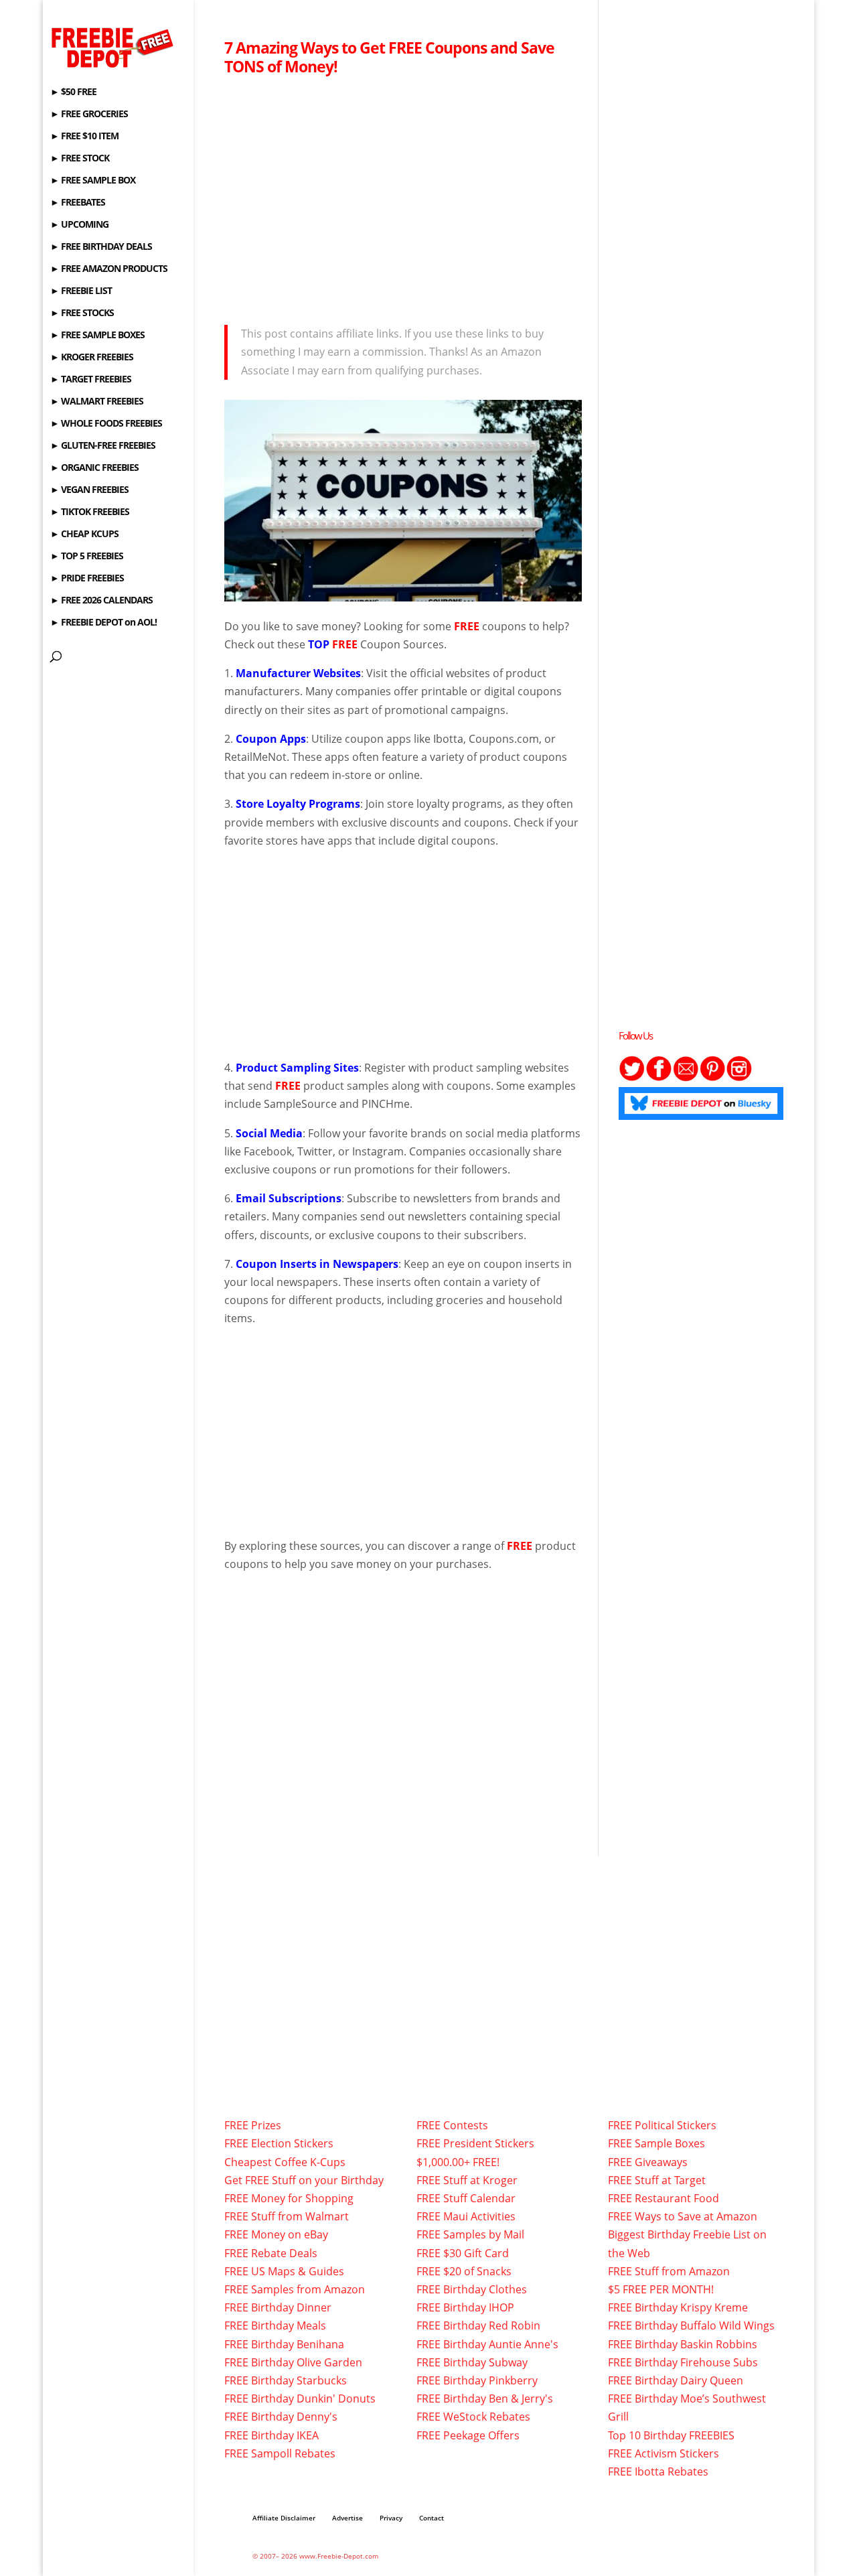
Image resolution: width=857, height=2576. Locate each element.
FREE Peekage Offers (468, 2435)
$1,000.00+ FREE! (458, 2162)
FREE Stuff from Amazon (669, 2271)
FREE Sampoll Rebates (280, 2453)
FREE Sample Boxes (656, 2143)
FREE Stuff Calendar (466, 2198)
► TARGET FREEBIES (91, 380)
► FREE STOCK (80, 159)
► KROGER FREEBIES (92, 358)
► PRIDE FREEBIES (87, 579)
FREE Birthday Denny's (281, 2417)
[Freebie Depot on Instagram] (739, 1078)
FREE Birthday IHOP (465, 2307)
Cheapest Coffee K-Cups (285, 2162)
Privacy (391, 2518)
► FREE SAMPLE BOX (93, 181)
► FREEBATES (78, 203)
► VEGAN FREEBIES (89, 490)
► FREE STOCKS (82, 313)
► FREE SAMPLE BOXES (97, 336)
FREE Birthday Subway (472, 2362)
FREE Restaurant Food (664, 2198)
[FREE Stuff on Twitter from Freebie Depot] (632, 1078)
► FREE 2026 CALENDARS (101, 601)
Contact (432, 2518)
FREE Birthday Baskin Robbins (683, 2344)
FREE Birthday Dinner (278, 2307)
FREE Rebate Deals (271, 2253)
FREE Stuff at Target (657, 2180)
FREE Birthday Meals (275, 2325)
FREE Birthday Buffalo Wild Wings (691, 2325)
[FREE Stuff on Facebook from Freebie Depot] (659, 1078)
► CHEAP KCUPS (84, 534)
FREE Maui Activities (466, 2216)
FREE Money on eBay (276, 2234)
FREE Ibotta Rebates (658, 2472)
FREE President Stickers (475, 2143)
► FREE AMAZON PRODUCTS (109, 269)
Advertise (347, 2518)
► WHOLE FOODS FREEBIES (106, 424)
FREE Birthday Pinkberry (477, 2380)
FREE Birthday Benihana (284, 2344)
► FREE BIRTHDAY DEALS (101, 247)
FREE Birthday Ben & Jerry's (485, 2399)
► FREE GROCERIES (89, 115)
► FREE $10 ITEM (84, 137)
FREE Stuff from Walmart (287, 2216)
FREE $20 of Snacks (464, 2271)
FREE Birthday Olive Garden (293, 2362)
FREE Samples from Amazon (295, 2289)
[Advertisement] (403, 196)
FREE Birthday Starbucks (286, 2380)
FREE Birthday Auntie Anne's (487, 2344)
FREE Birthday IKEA (271, 2435)
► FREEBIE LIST (81, 291)
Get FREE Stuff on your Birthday (304, 2180)
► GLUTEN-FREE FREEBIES (103, 446)
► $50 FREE (73, 92)
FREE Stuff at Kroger (467, 2180)
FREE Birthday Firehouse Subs (683, 2362)
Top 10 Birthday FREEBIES (671, 2435)
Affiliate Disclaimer (284, 2518)
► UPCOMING (79, 225)
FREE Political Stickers (662, 2125)
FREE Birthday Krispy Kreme (678, 2307)
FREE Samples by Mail (470, 2234)
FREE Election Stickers (279, 2143)
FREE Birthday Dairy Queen (676, 2380)
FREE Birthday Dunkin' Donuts (300, 2399)
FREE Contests (452, 2125)
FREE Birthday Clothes (472, 2289)
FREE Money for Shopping (289, 2198)
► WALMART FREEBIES (97, 402)
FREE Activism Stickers (664, 2453)
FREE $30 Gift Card (463, 2253)
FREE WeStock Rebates (473, 2417)
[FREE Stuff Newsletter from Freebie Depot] (686, 1078)
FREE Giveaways (648, 2162)
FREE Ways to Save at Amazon (683, 2216)
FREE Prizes (253, 2125)
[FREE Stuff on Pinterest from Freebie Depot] (712, 1078)
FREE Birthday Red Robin (478, 2325)
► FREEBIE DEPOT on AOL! (103, 623)
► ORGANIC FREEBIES (94, 468)
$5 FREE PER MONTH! (661, 2289)
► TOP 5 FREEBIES (87, 557)
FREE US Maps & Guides (284, 2271)
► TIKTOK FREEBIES (90, 512)
